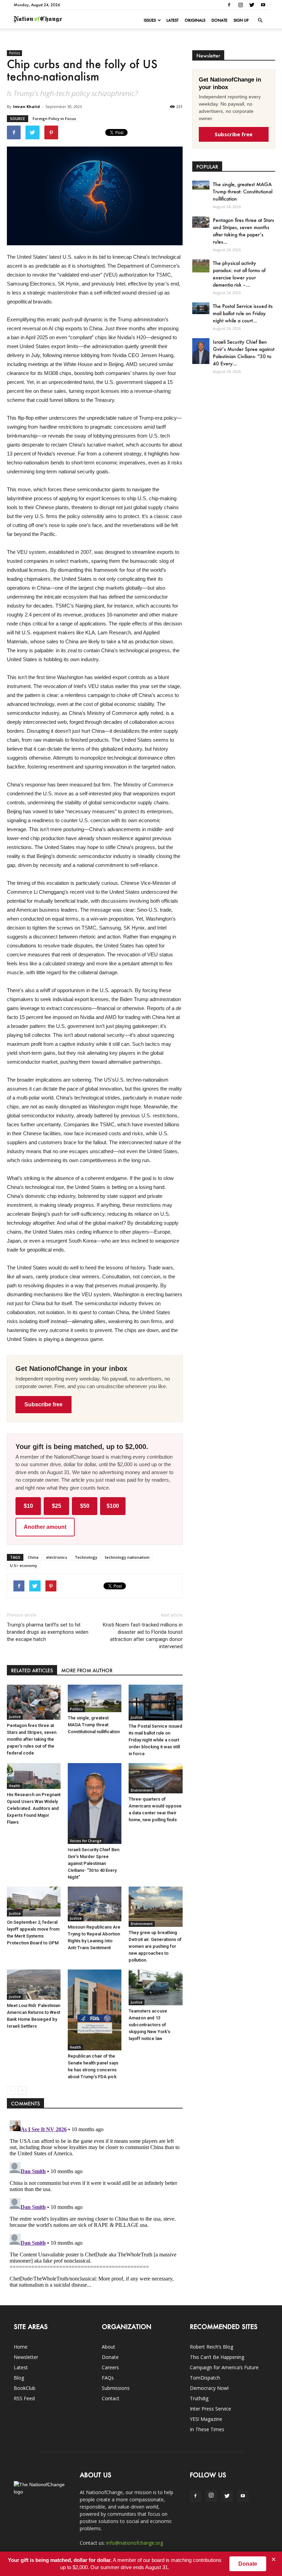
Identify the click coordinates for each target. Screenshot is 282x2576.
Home (21, 2347)
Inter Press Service (210, 2409)
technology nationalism (127, 1557)
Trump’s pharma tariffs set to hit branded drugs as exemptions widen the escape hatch (48, 1632)
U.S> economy (24, 1565)
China (33, 1557)
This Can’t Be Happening (217, 2357)
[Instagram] (240, 5)
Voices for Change (86, 1841)
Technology (86, 1557)
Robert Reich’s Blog (211, 2347)
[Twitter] (252, 5)
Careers (110, 2367)
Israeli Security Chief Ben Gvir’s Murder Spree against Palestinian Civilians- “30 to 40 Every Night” (94, 1863)
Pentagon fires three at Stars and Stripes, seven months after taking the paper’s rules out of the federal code (32, 1739)
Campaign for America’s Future (224, 2367)
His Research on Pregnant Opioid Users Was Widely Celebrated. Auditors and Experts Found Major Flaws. (34, 1808)
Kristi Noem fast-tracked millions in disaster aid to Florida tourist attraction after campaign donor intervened (143, 1636)
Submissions (116, 2388)
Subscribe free (44, 1404)
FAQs (108, 2378)
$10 (28, 1506)
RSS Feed (24, 2398)
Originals (195, 20)
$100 (113, 1506)
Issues (150, 20)
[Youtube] (263, 5)
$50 (85, 1506)
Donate (219, 20)
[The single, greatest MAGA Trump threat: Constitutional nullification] (95, 1698)
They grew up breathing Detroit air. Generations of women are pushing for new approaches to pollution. (155, 1946)
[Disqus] (95, 2203)
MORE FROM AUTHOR (87, 1670)
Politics (14, 53)
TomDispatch (205, 2378)
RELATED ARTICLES (32, 1670)
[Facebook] (229, 5)
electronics (57, 1557)
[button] (260, 20)
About (109, 2347)
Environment (142, 1790)
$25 (57, 1506)
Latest (172, 20)
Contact (111, 2398)
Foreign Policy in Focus (54, 119)
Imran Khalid (26, 106)
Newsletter (26, 2357)
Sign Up (241, 20)
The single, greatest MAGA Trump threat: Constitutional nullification (94, 1725)
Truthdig (199, 2398)
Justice (15, 1717)
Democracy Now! (209, 2388)
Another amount (45, 1527)
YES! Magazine (206, 2419)
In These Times (207, 2429)
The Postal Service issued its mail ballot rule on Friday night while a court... (243, 313)
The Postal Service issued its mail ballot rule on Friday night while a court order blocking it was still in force (155, 1740)
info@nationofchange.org (135, 2543)
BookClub (25, 2388)
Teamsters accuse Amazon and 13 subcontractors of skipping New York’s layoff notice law (149, 2025)
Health (15, 1786)
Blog (19, 2378)
